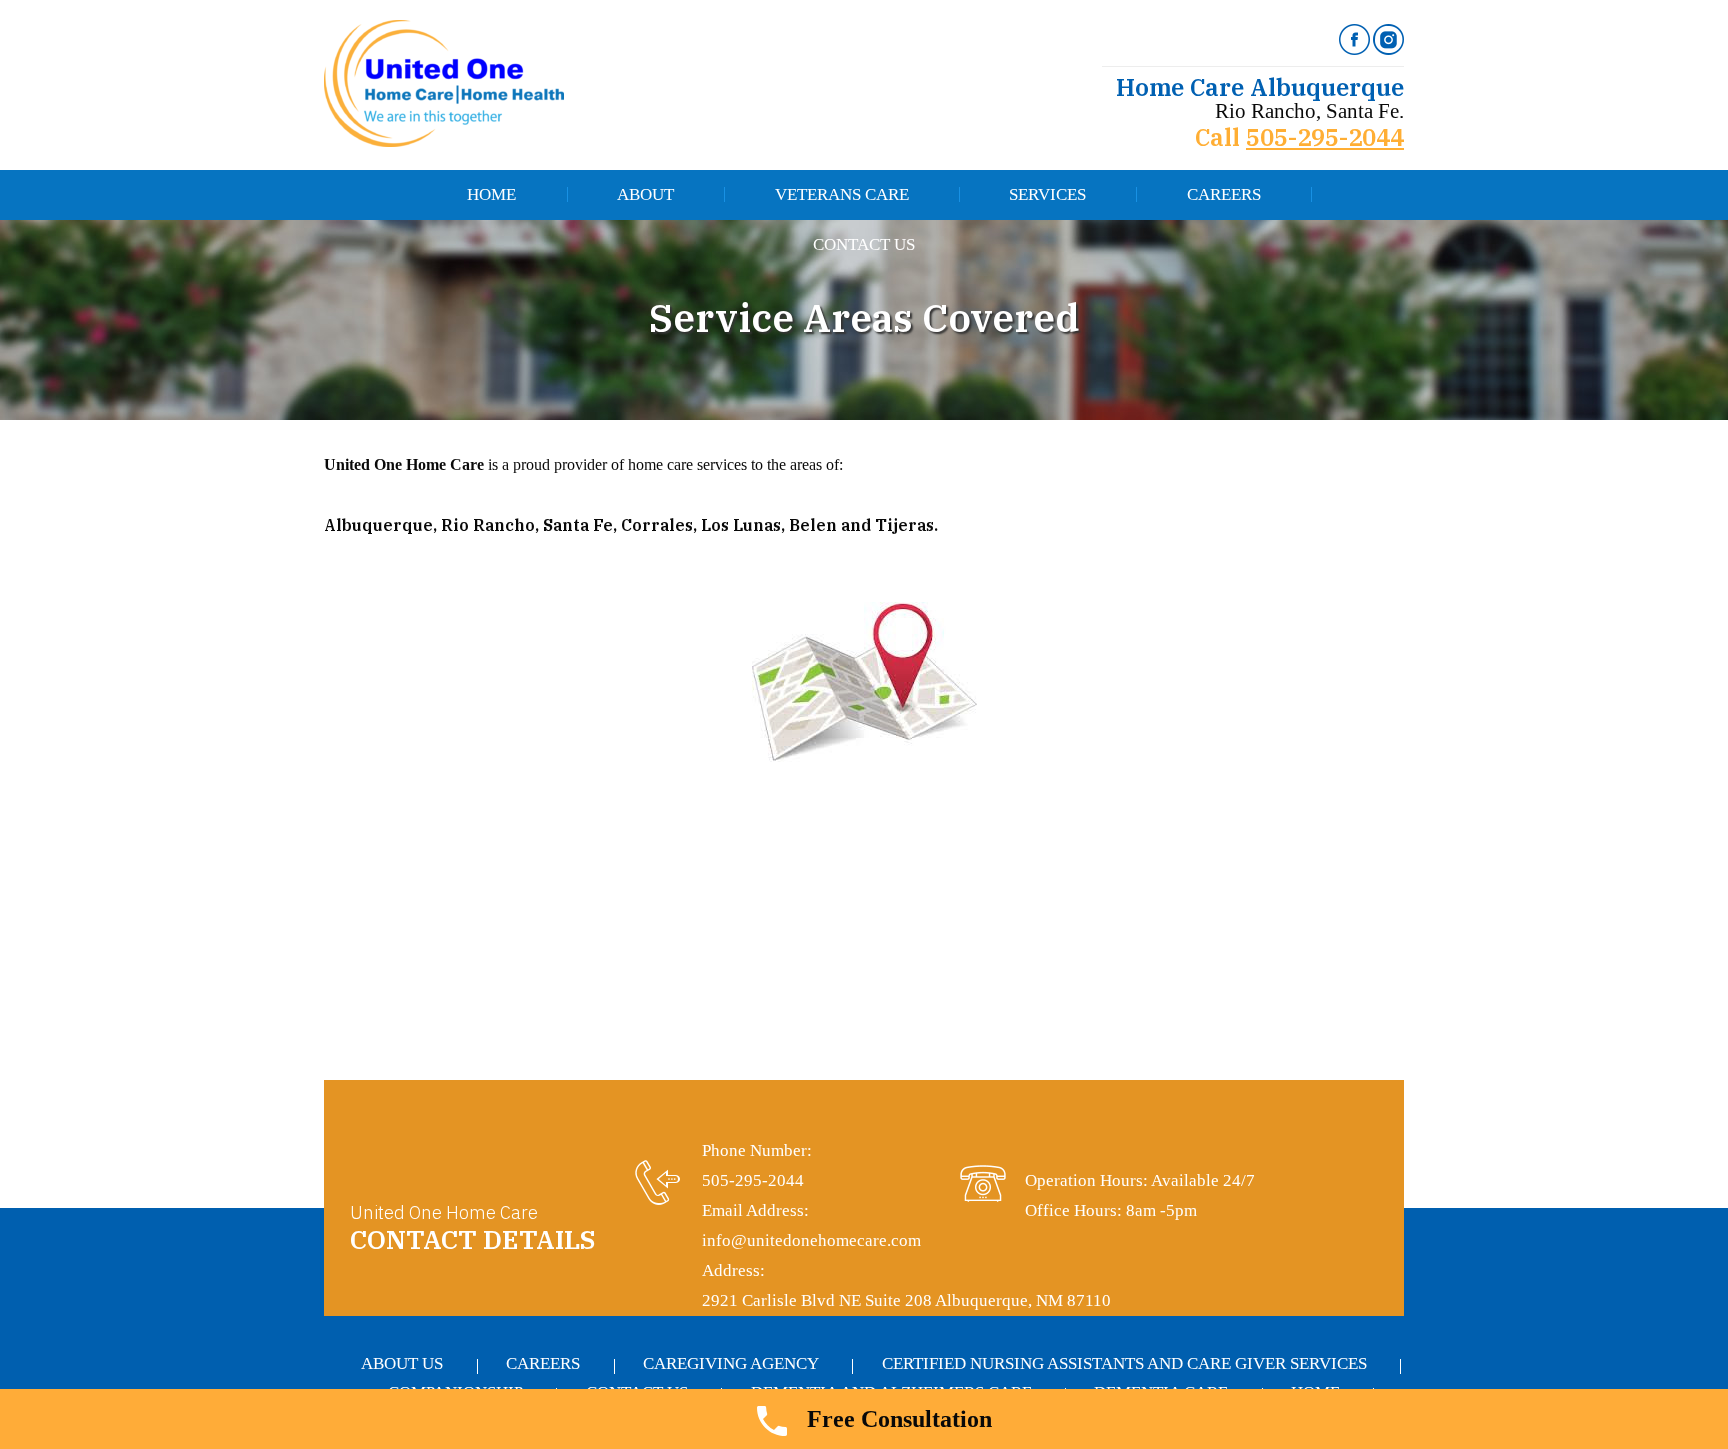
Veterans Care (842, 194)
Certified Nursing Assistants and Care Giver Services (1124, 1363)
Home (491, 194)
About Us (402, 1363)
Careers (1224, 194)
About (645, 194)
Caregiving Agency (731, 1363)
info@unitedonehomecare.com (811, 1240)
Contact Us (864, 244)
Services (1047, 194)
